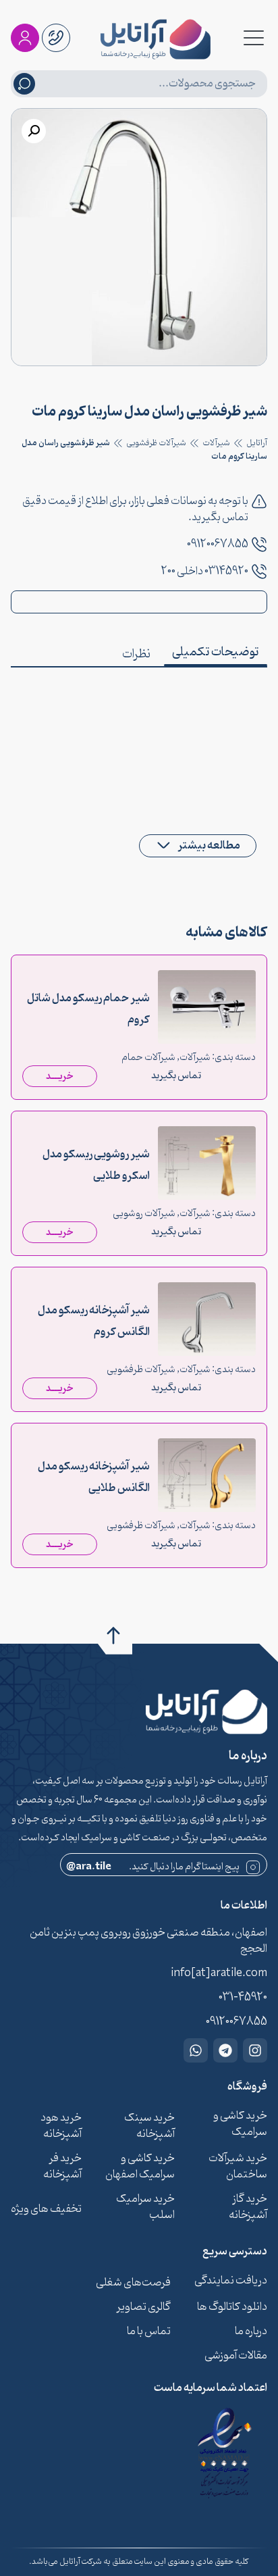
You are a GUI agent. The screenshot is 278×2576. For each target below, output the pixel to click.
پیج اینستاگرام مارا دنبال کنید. (153, 1867)
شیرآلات (216, 443)
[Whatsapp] (196, 2050)
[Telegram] (225, 2050)
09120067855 (218, 545)
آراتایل (257, 443)
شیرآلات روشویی (144, 1214)
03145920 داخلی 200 (205, 572)
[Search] (24, 84)
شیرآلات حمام (148, 1058)
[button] (34, 131)
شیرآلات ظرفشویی (156, 443)
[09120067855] (259, 545)
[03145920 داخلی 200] (259, 572)
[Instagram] (255, 2050)
